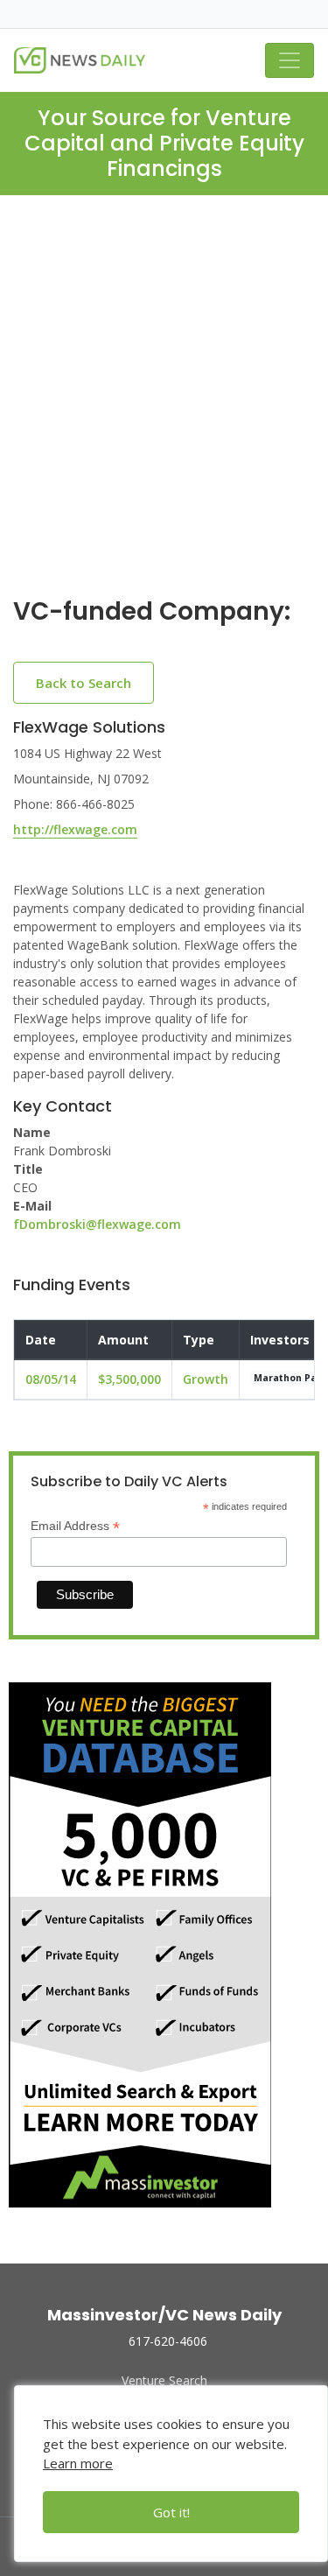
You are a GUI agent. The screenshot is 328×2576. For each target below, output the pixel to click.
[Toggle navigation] (290, 60)
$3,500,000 (129, 1379)
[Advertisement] (164, 410)
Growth (206, 1379)
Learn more (78, 2463)
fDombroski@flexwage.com (97, 1224)
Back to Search (84, 683)
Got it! (171, 2512)
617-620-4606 (168, 2341)
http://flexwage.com (75, 829)
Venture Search (164, 2380)
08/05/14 (51, 1379)
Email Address (75, 1526)
